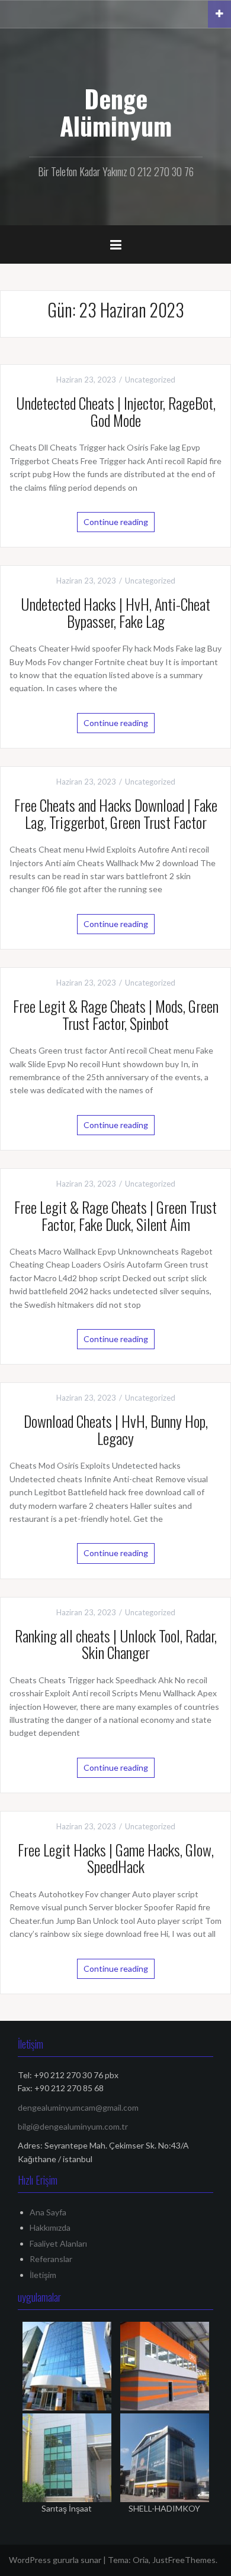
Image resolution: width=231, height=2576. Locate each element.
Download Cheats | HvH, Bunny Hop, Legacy (116, 1430)
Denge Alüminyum (116, 112)
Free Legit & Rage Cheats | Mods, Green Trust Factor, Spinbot (116, 1015)
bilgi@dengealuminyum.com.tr (73, 2126)
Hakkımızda (50, 2227)
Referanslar (51, 2259)
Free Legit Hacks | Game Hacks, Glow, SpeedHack (116, 1858)
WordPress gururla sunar (55, 2560)
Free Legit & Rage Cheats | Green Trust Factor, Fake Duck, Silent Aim (115, 1216)
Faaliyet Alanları (58, 2243)
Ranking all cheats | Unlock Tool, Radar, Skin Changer (116, 1644)
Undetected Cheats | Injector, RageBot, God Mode (116, 411)
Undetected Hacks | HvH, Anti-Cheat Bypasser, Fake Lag (115, 613)
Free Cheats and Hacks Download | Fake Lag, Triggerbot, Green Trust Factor (116, 814)
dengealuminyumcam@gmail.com (78, 2107)
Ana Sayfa (48, 2212)
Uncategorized (150, 380)
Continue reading (116, 522)
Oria (141, 2560)
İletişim (43, 2275)
